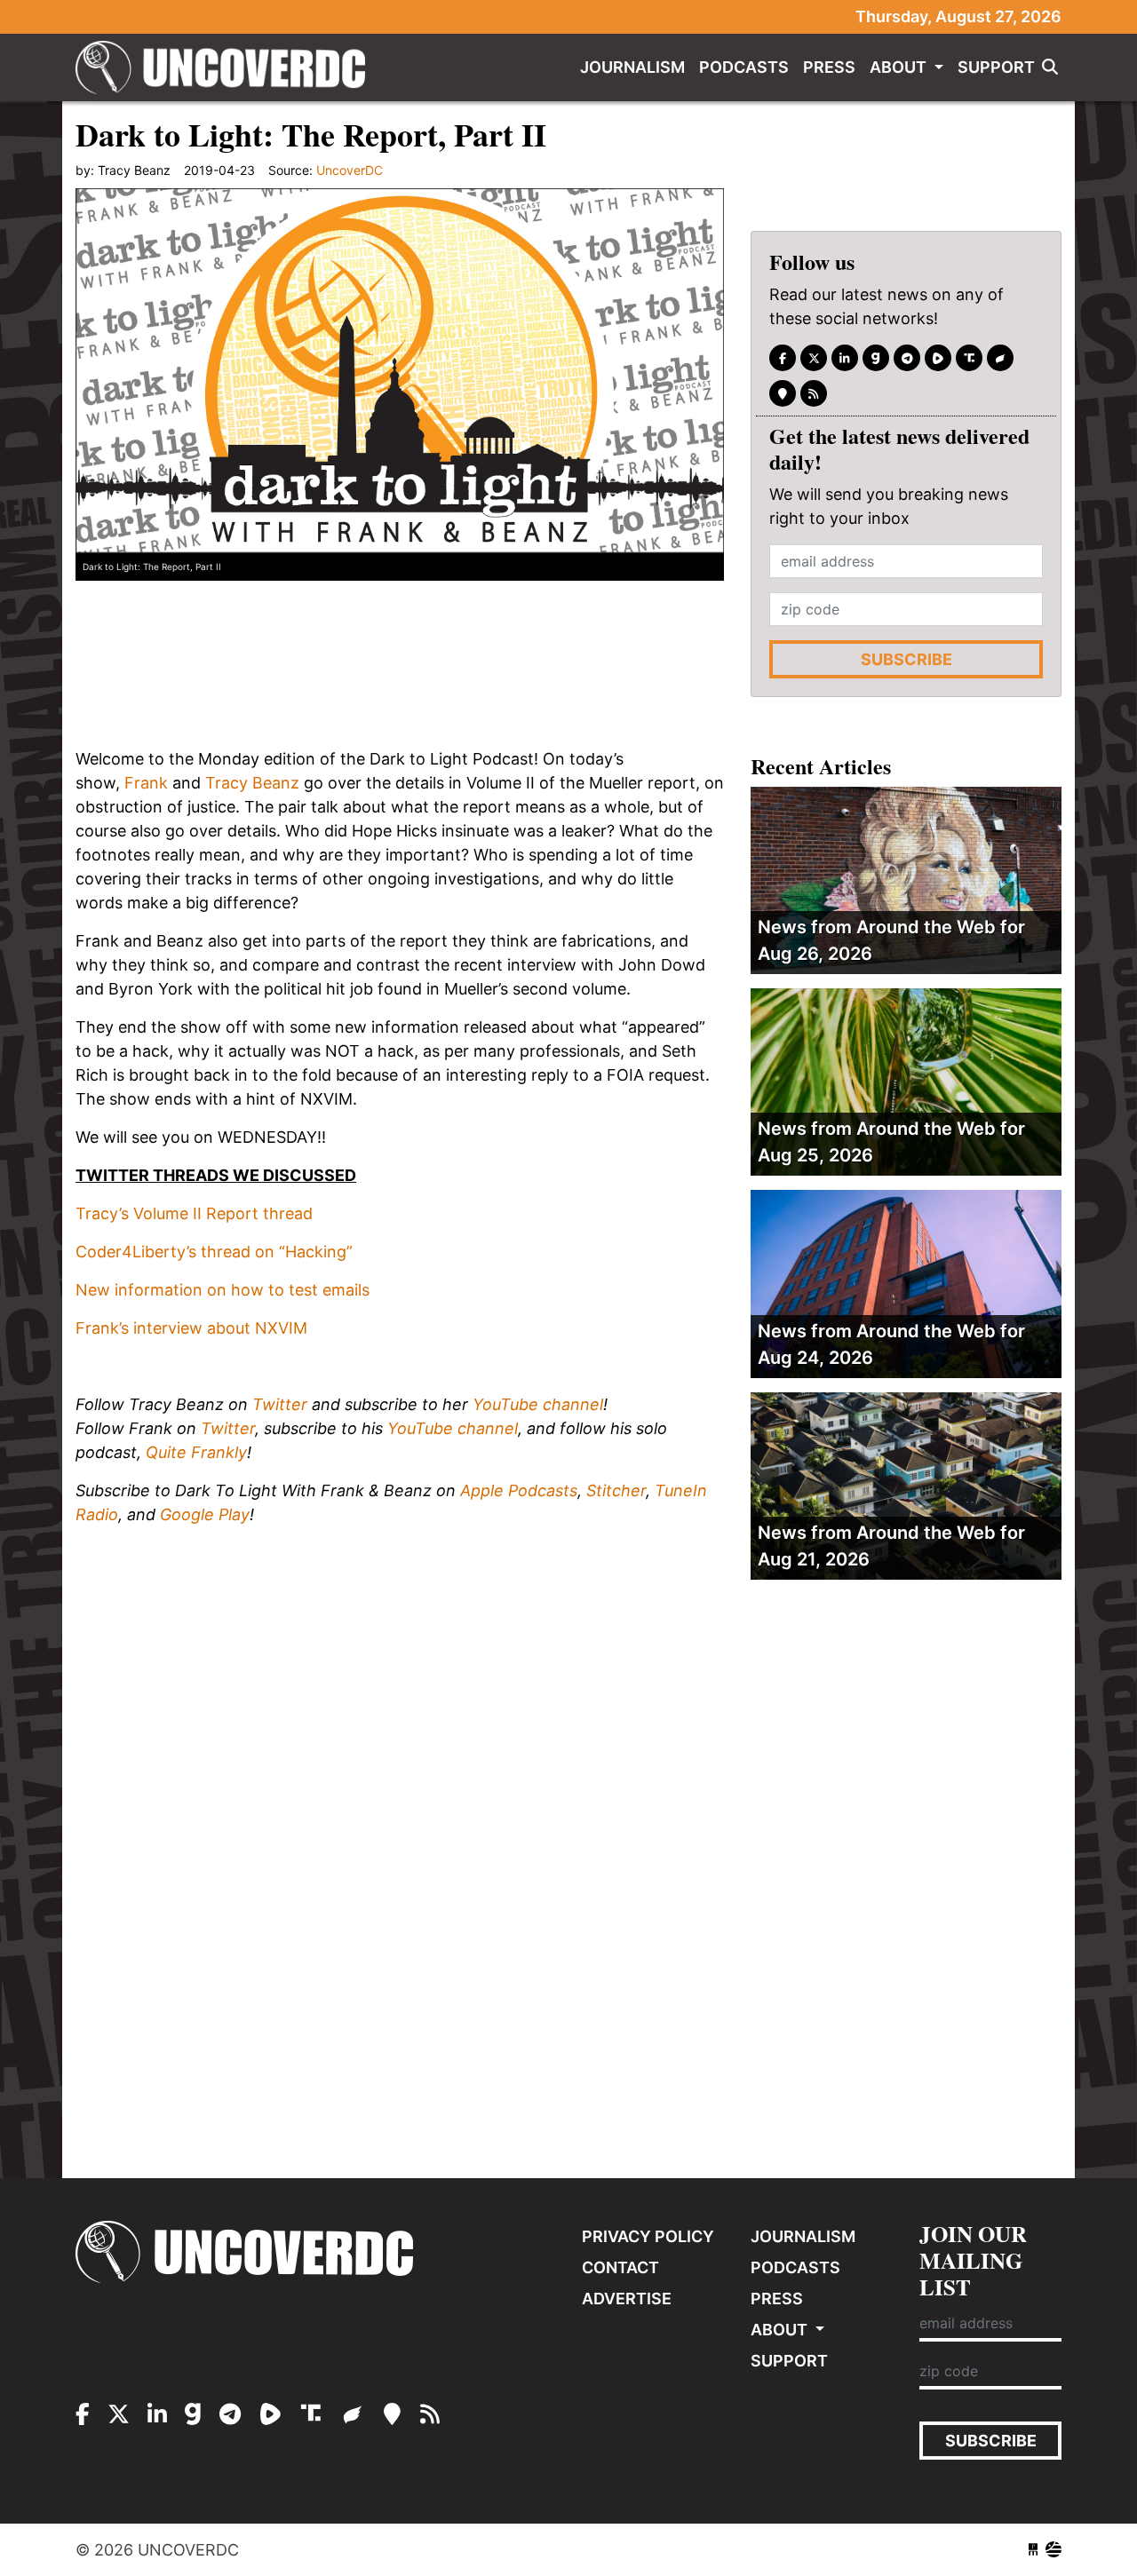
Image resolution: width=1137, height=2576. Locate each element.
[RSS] (814, 393)
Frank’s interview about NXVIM (191, 1328)
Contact (620, 2267)
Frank (146, 783)
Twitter (280, 1404)
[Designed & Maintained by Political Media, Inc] (1033, 2550)
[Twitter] (814, 358)
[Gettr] (1000, 358)
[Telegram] (907, 358)
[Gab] (876, 358)
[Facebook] (783, 358)
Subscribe (906, 659)
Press (829, 67)
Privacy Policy (648, 2236)
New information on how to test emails (223, 1290)
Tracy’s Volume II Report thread (194, 1213)
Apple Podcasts (519, 1490)
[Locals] (783, 393)
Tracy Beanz (252, 783)
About (900, 67)
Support (996, 67)
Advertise (627, 2299)
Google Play (205, 1514)
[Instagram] (845, 358)
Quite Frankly (196, 1452)
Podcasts (744, 67)
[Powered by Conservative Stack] (1054, 2550)
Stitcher (616, 1490)
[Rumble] (938, 358)
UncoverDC (227, 67)
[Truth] (969, 358)
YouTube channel (538, 1404)
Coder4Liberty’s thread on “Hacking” (214, 1252)
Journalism (632, 67)
